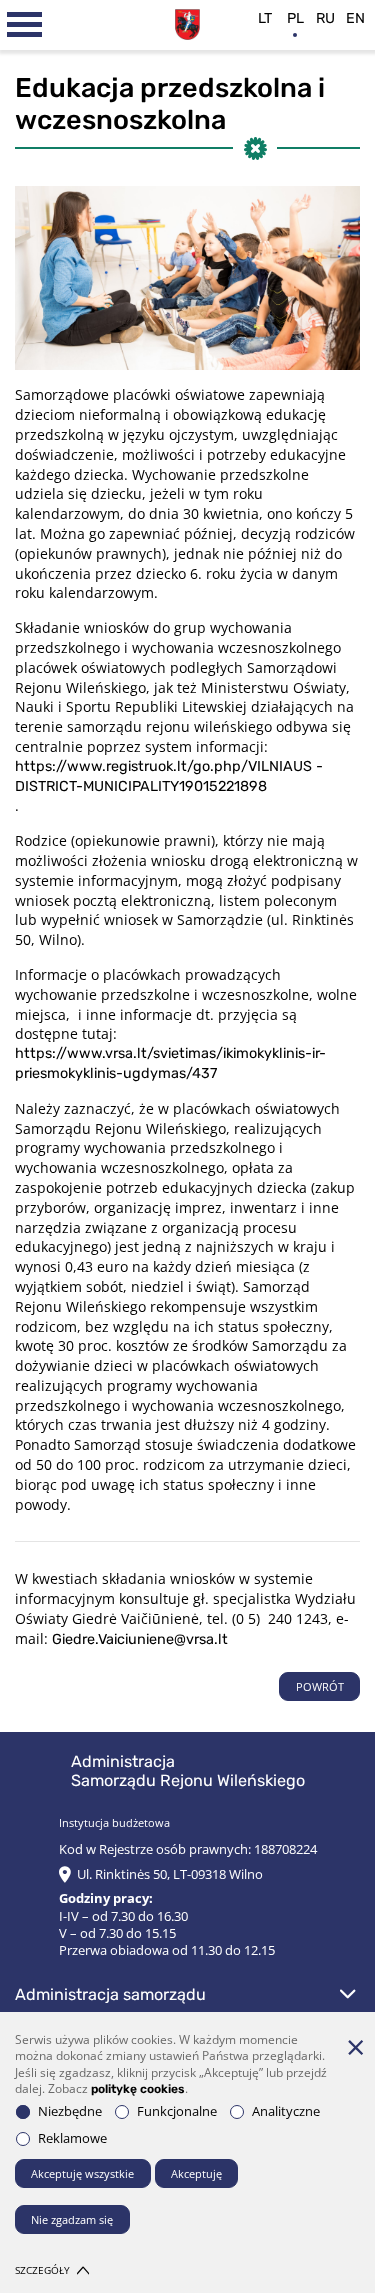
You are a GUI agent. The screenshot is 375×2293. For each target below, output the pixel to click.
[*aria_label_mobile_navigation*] (25, 25)
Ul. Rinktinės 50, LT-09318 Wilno (170, 1874)
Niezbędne (70, 2111)
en (355, 18)
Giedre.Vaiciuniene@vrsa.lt (140, 1639)
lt (265, 18)
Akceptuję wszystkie (82, 2173)
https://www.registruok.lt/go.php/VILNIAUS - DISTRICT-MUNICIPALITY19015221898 (169, 776)
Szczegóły (42, 2270)
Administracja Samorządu (110, 1994)
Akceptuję (196, 2173)
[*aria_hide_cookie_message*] (355, 2047)
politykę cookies (138, 2089)
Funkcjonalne (177, 2111)
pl (295, 18)
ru (325, 18)
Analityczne (286, 2111)
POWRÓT (320, 1686)
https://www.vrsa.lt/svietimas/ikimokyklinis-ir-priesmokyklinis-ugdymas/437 (170, 1063)
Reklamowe (72, 2138)
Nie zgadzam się (72, 2219)
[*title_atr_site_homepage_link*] (187, 22)
